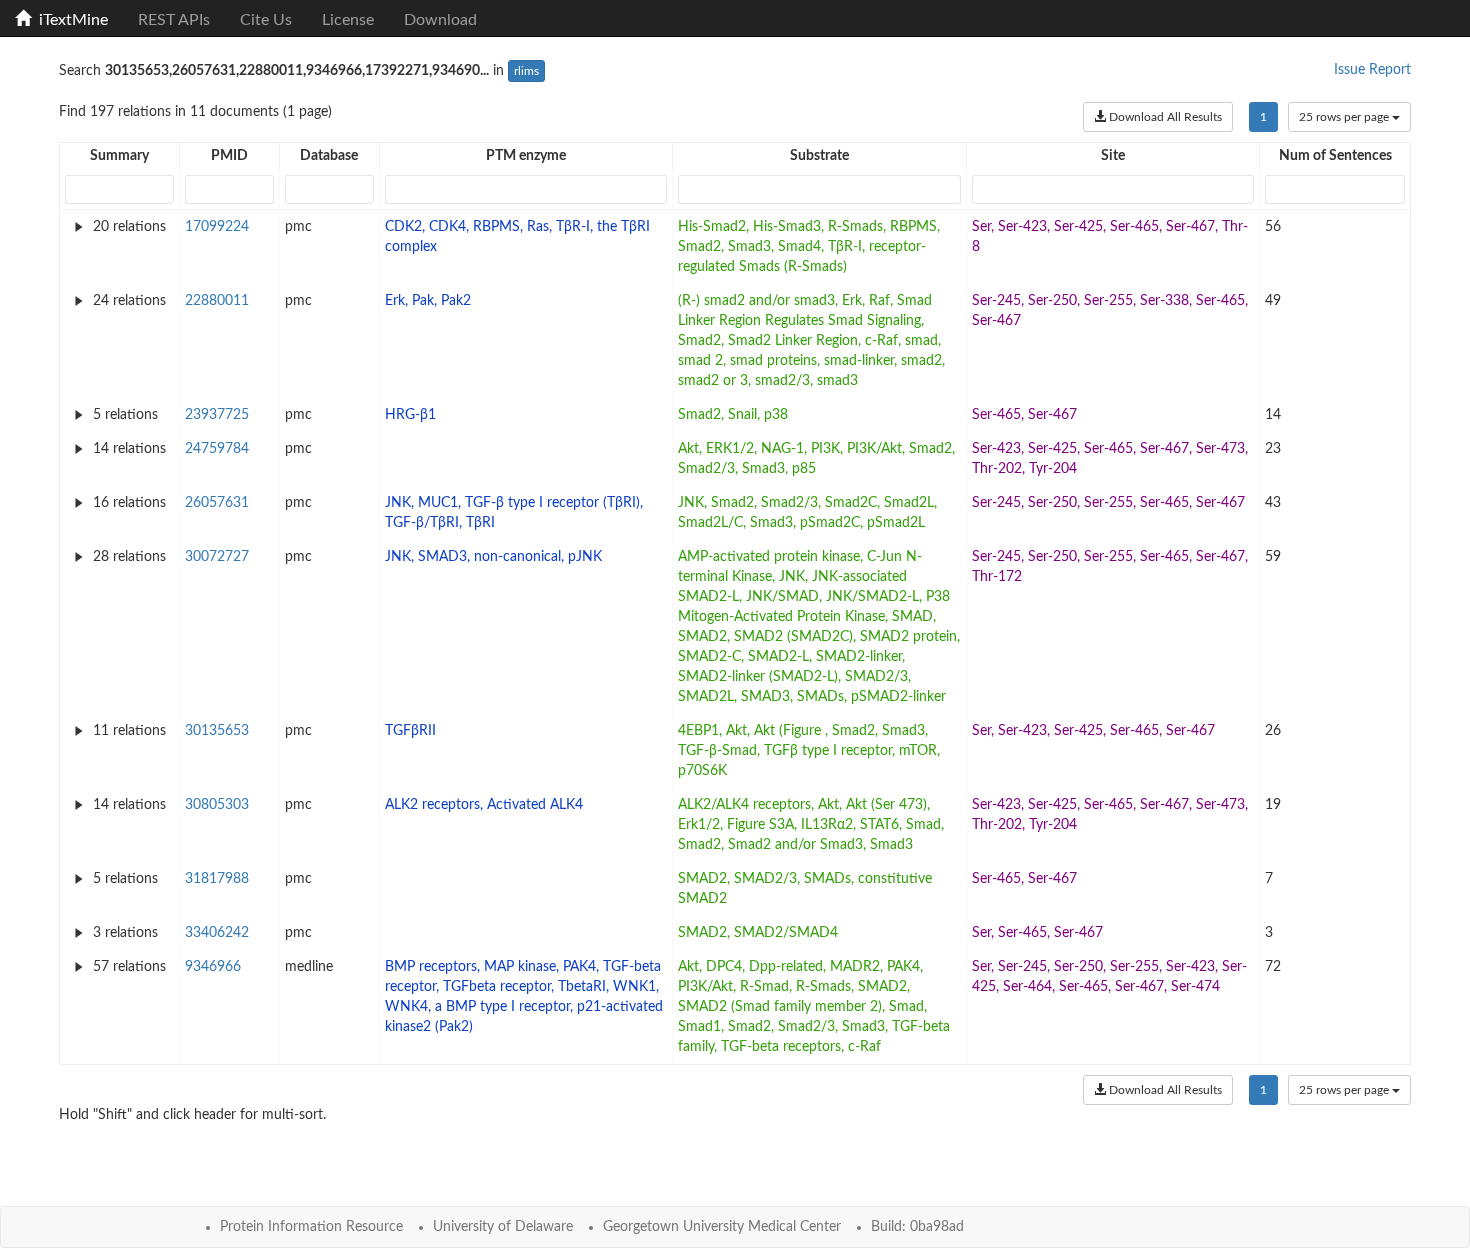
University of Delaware (503, 1227)
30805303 (217, 805)
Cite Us (266, 20)
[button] (120, 156)
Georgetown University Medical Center (722, 1227)
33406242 (217, 933)
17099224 (217, 227)
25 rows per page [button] (1344, 117)
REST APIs (174, 20)
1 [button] (1263, 117)
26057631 (217, 503)
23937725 (217, 415)
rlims (526, 71)
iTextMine (69, 20)
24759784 (217, 449)
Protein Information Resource (311, 1227)
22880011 (217, 301)
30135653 (217, 731)
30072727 (217, 557)
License (348, 20)
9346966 (213, 967)
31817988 (217, 879)
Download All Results (1164, 117)
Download (440, 20)
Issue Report (1372, 70)
